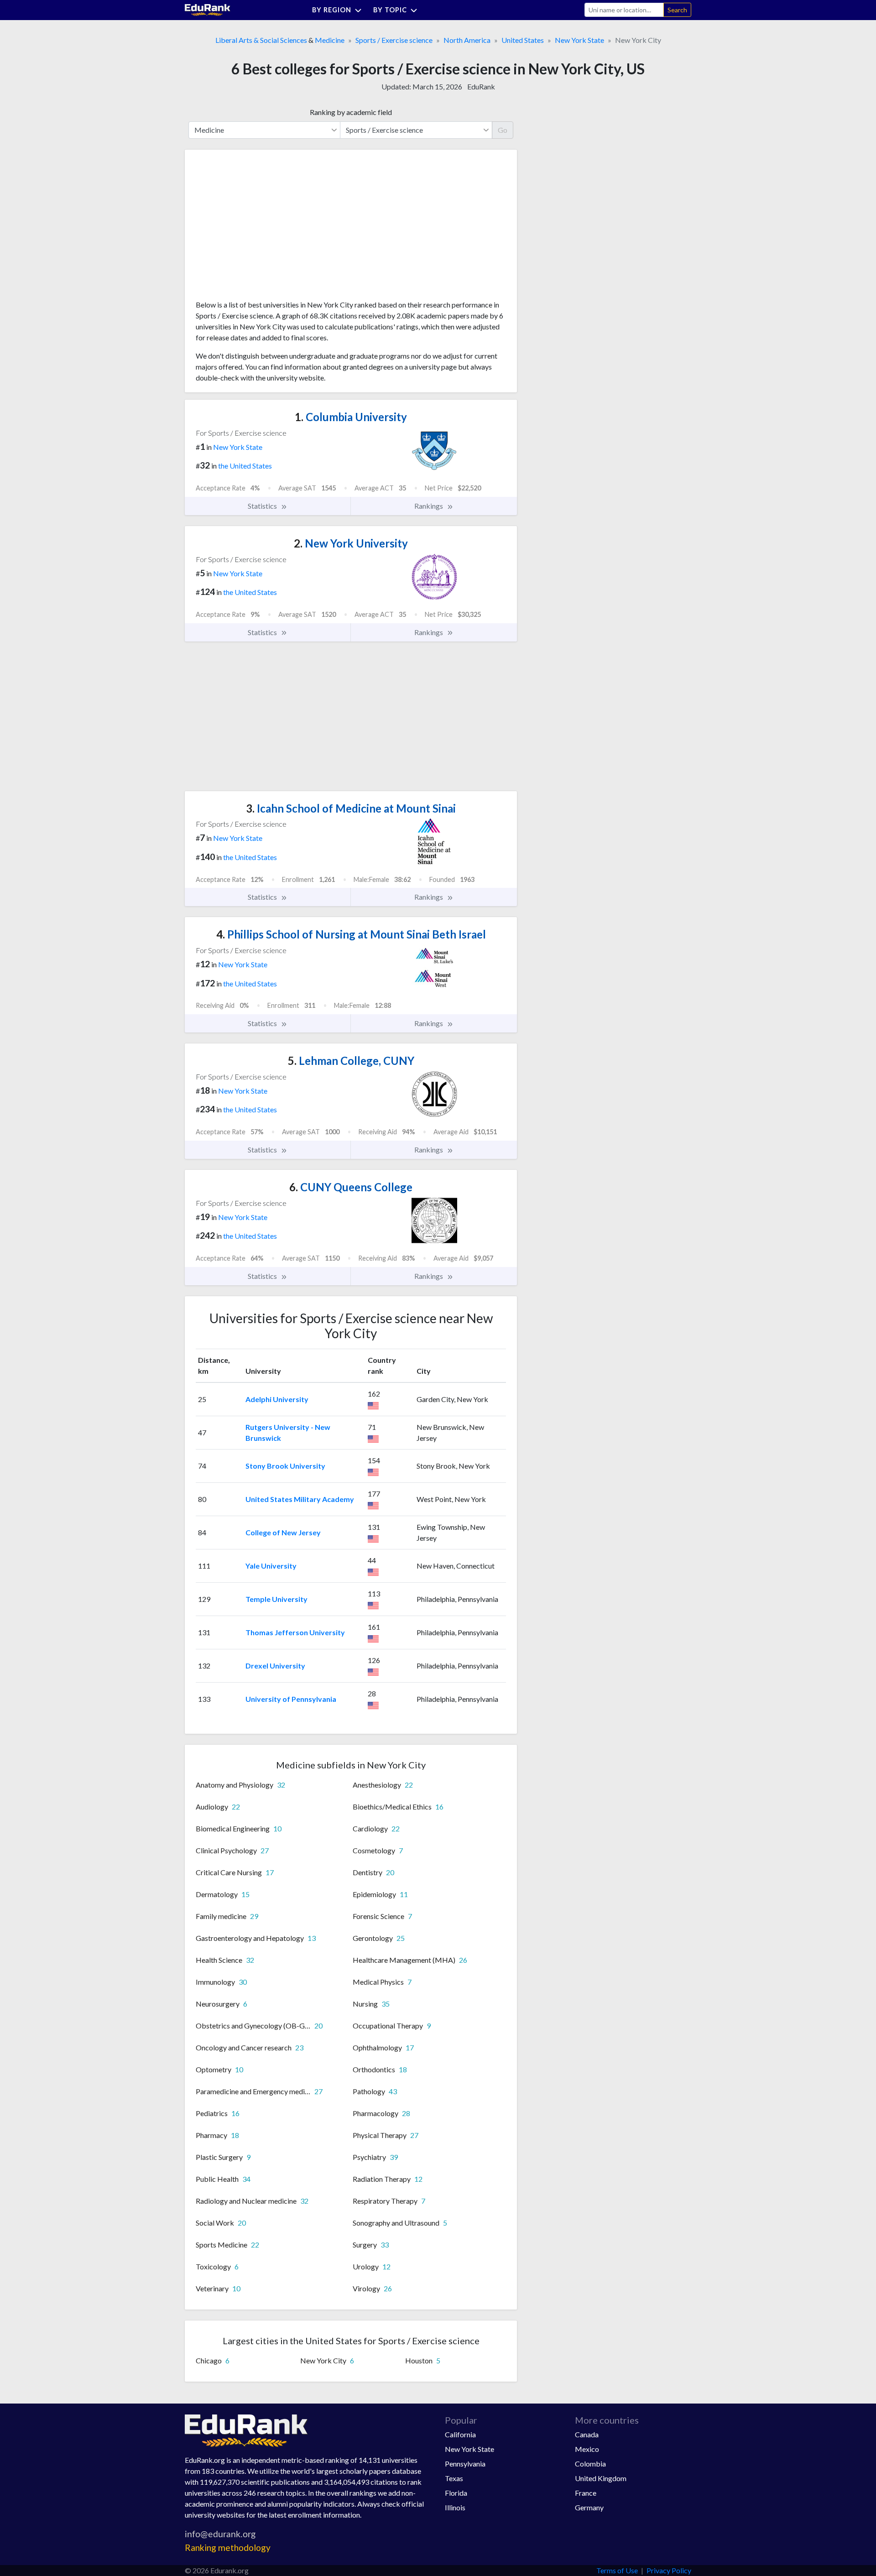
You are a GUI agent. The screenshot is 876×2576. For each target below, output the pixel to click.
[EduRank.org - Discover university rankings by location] (208, 9)
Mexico (587, 2449)
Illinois (455, 2507)
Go (503, 130)
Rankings (429, 506)
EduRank (481, 86)
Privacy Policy (669, 2570)
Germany (589, 2507)
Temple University (276, 1599)
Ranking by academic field (351, 112)
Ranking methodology (228, 2547)
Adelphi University (277, 1399)
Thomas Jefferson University (295, 1632)
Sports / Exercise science (394, 40)
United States (523, 40)
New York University (351, 543)
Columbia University (351, 417)
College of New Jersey (283, 1532)
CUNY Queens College (351, 1187)
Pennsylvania (465, 2464)
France (586, 2493)
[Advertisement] (264, 228)
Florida (456, 2493)
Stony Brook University (285, 1466)
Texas (454, 2478)
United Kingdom (601, 2478)
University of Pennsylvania (291, 1699)
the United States (245, 466)
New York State (579, 40)
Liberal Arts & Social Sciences (261, 40)
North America (467, 40)
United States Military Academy (300, 1499)
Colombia (590, 2464)
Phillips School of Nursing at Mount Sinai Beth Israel (351, 934)
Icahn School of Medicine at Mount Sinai (351, 808)
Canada (587, 2434)
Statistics (263, 506)
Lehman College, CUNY (351, 1061)
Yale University (271, 1566)
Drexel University (275, 1666)
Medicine (330, 40)
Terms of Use (617, 2570)
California (460, 2434)
